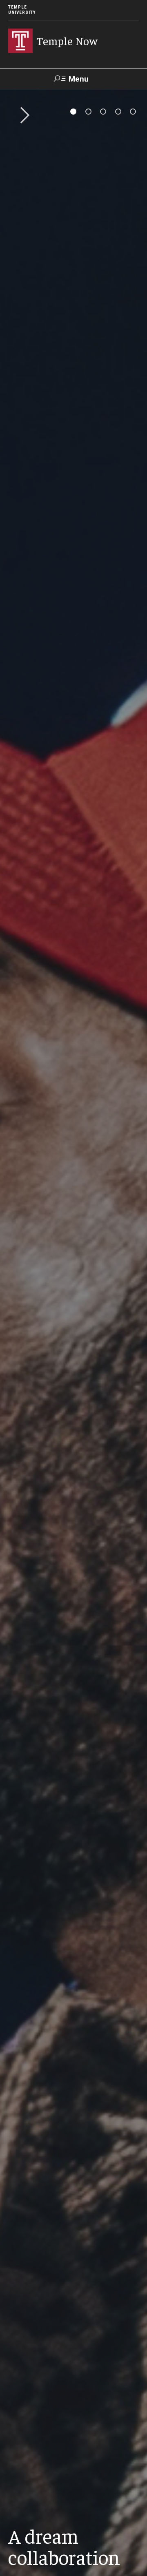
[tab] (73, 112)
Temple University (22, 10)
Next (22, 116)
